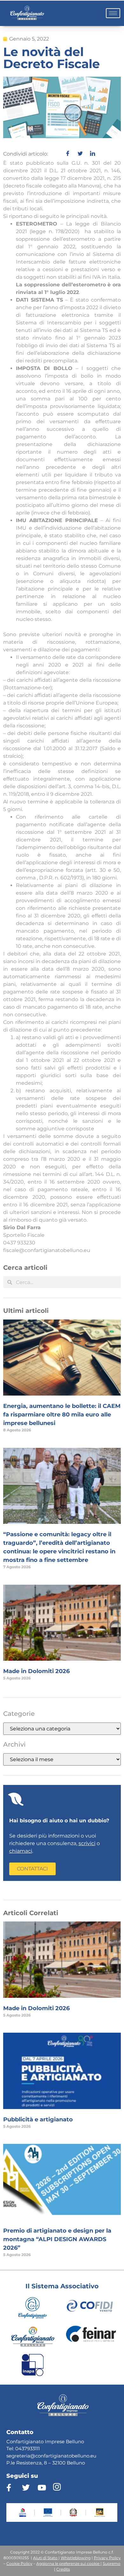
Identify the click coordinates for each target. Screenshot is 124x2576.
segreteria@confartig (31, 2456)
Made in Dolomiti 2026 (36, 1671)
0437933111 (28, 2448)
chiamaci (21, 1851)
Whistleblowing (76, 2558)
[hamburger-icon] (113, 13)
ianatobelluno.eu (76, 2456)
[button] (32, 1869)
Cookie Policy (19, 2563)
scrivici (87, 1843)
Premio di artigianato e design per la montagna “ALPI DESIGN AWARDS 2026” (57, 2239)
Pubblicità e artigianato (38, 2119)
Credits (63, 2569)
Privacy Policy (107, 2558)
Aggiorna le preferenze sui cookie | (69, 2563)
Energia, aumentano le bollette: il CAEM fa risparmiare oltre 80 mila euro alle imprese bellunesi (62, 1415)
